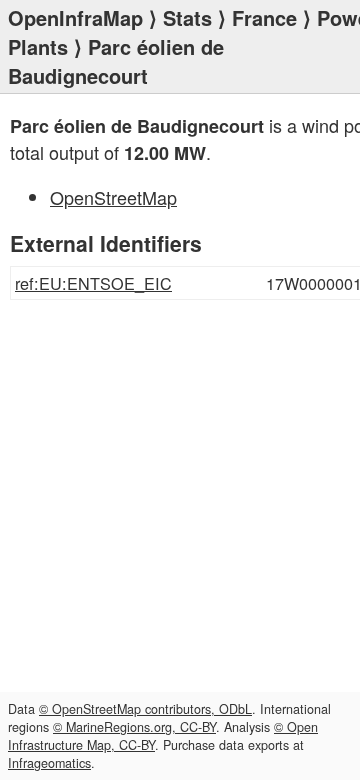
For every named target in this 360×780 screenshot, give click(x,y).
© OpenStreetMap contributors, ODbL (145, 709)
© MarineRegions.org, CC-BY (134, 727)
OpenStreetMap (113, 197)
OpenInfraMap (75, 17)
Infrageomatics (49, 763)
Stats (187, 17)
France (264, 17)
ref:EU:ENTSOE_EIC (93, 283)
